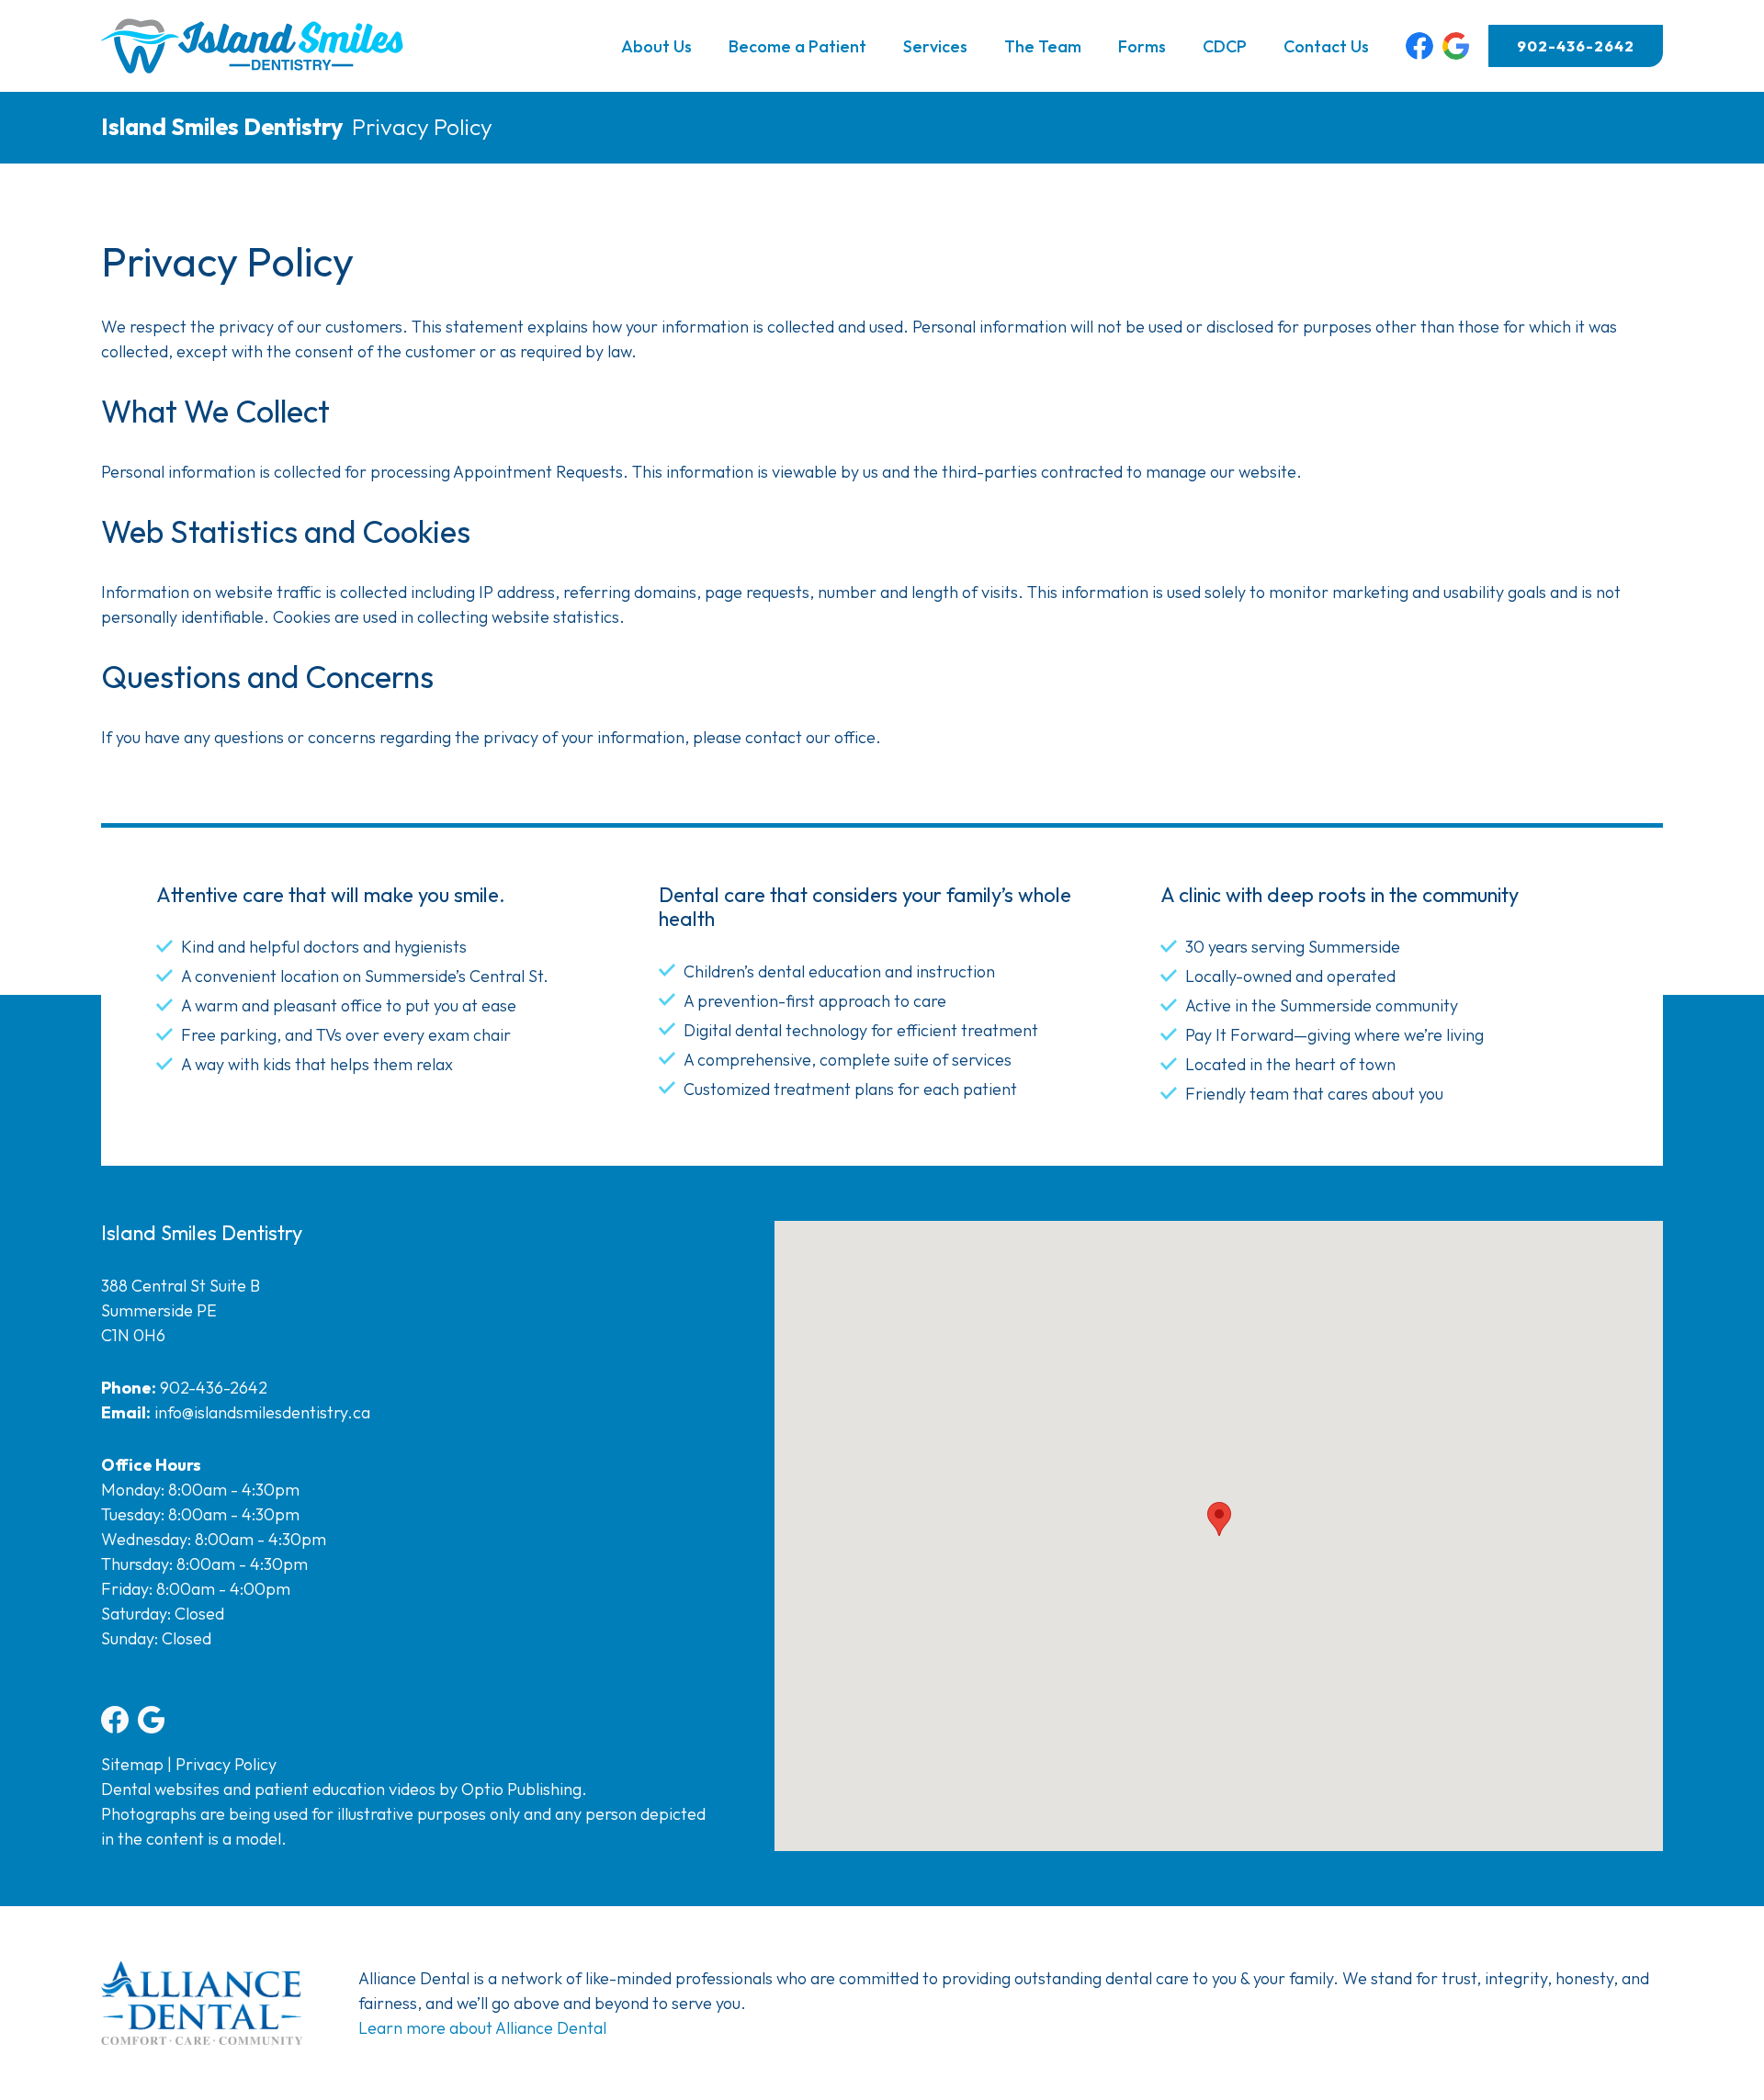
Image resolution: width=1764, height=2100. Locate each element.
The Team (1043, 46)
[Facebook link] (1419, 46)
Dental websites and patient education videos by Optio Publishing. (344, 1789)
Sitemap (132, 1764)
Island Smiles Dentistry (222, 127)
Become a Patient (797, 46)
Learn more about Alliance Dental (482, 2028)
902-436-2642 (1576, 46)
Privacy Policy (226, 1764)
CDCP (1225, 46)
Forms (1142, 46)
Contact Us (1326, 46)
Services (935, 46)
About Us (656, 46)
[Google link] (1456, 46)
